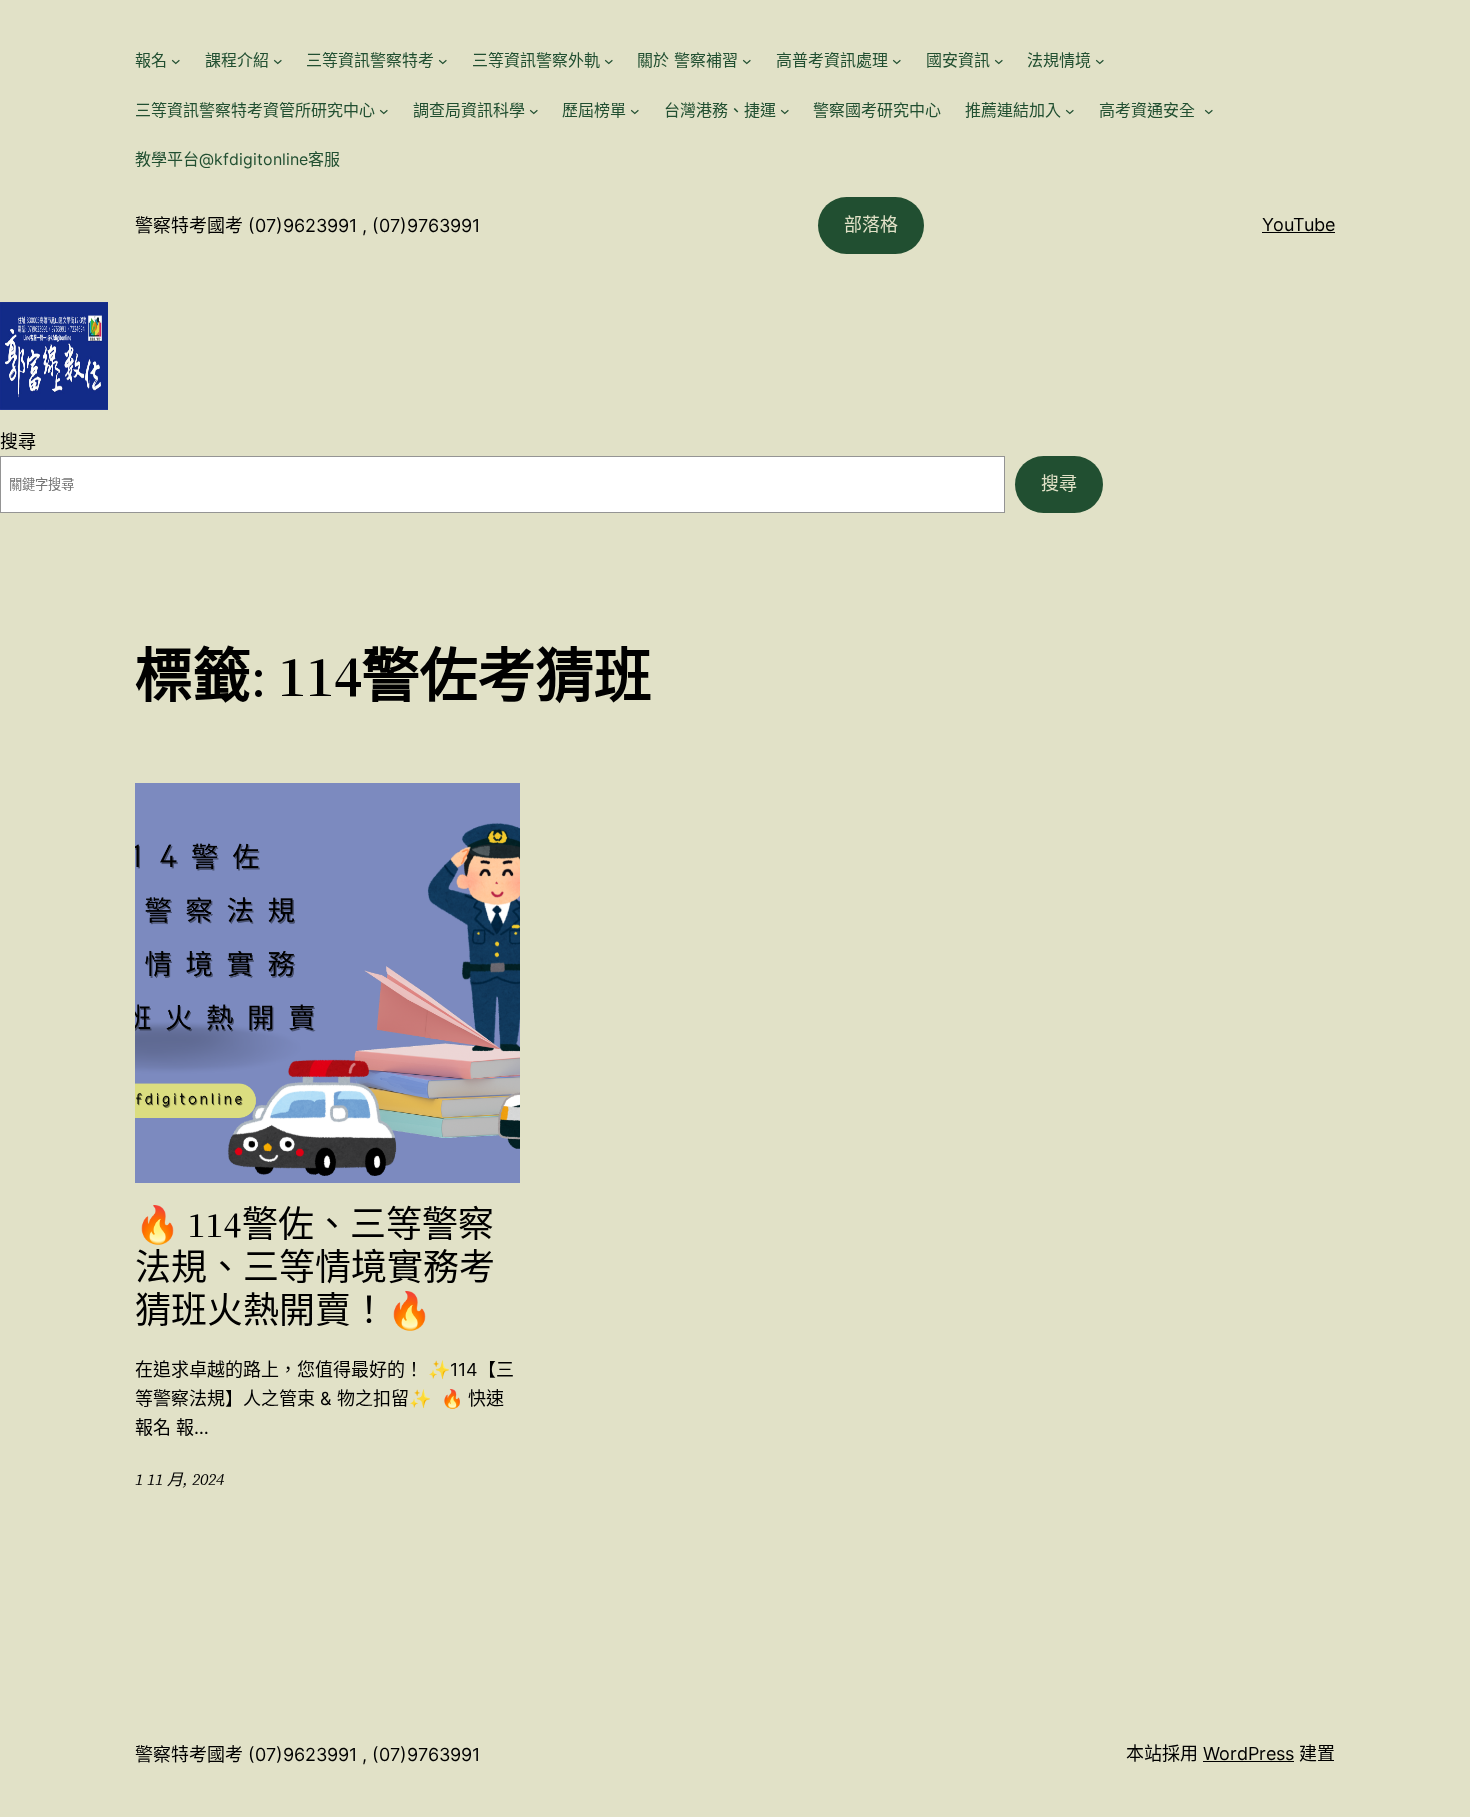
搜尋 (18, 441)
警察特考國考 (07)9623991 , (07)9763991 (307, 225)
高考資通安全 (1149, 110)
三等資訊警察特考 (370, 60)
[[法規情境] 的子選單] (1100, 61)
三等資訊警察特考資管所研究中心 (255, 110)
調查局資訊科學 (469, 110)
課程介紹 (237, 60)
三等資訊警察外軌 (536, 60)
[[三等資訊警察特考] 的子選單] (443, 61)
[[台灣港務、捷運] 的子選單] (785, 111)
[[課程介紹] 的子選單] (278, 61)
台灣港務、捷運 (720, 110)
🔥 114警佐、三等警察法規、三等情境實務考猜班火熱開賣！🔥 (315, 1268)
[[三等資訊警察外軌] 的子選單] (609, 61)
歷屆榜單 (594, 110)
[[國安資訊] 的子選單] (999, 61)
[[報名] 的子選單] (176, 61)
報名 (151, 60)
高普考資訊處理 (832, 60)
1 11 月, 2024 (179, 1479)
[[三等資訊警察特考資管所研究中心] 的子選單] (384, 111)
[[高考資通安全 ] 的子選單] (1209, 111)
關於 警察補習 (687, 60)
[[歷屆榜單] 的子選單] (635, 111)
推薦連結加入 (1013, 110)
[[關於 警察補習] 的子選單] (747, 61)
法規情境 (1059, 60)
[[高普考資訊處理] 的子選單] (897, 61)
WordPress (1248, 1753)
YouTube (1298, 224)
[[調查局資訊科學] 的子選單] (534, 111)
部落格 (871, 224)
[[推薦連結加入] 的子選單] (1070, 111)
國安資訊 (958, 60)
